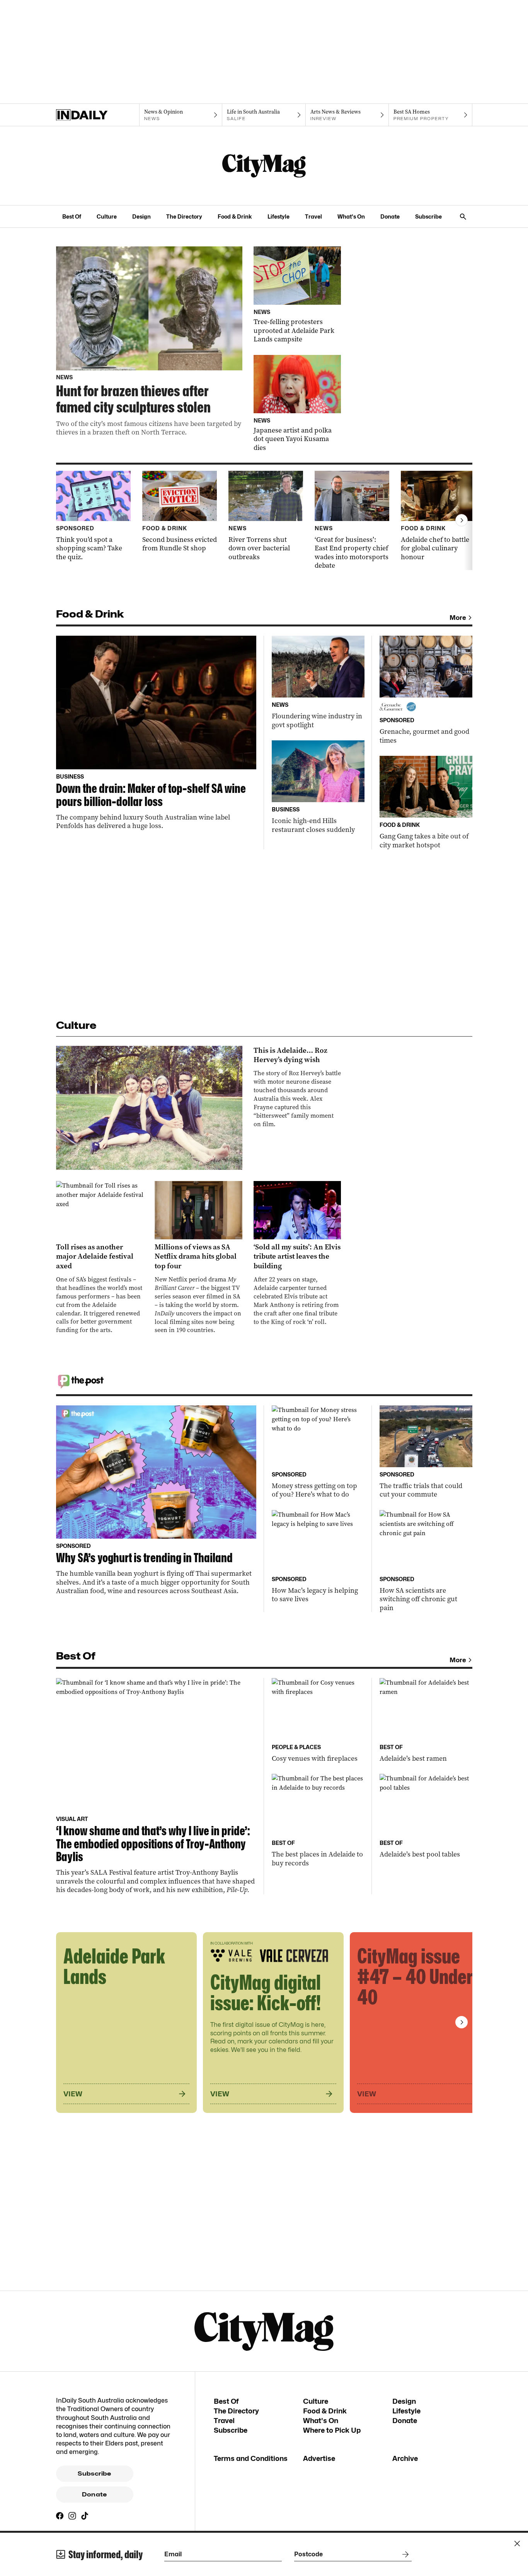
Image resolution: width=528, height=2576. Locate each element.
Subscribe (428, 216)
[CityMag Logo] (264, 166)
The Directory (184, 216)
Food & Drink (235, 216)
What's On (351, 216)
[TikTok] (85, 2516)
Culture (107, 216)
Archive (405, 2458)
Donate (390, 216)
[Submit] (404, 2554)
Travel (313, 216)
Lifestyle (278, 216)
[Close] (517, 2544)
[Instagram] (72, 2516)
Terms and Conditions (251, 2458)
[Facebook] (60, 2516)
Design (141, 216)
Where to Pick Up (332, 2430)
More (458, 618)
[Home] (98, 115)
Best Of (72, 216)
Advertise (319, 2458)
